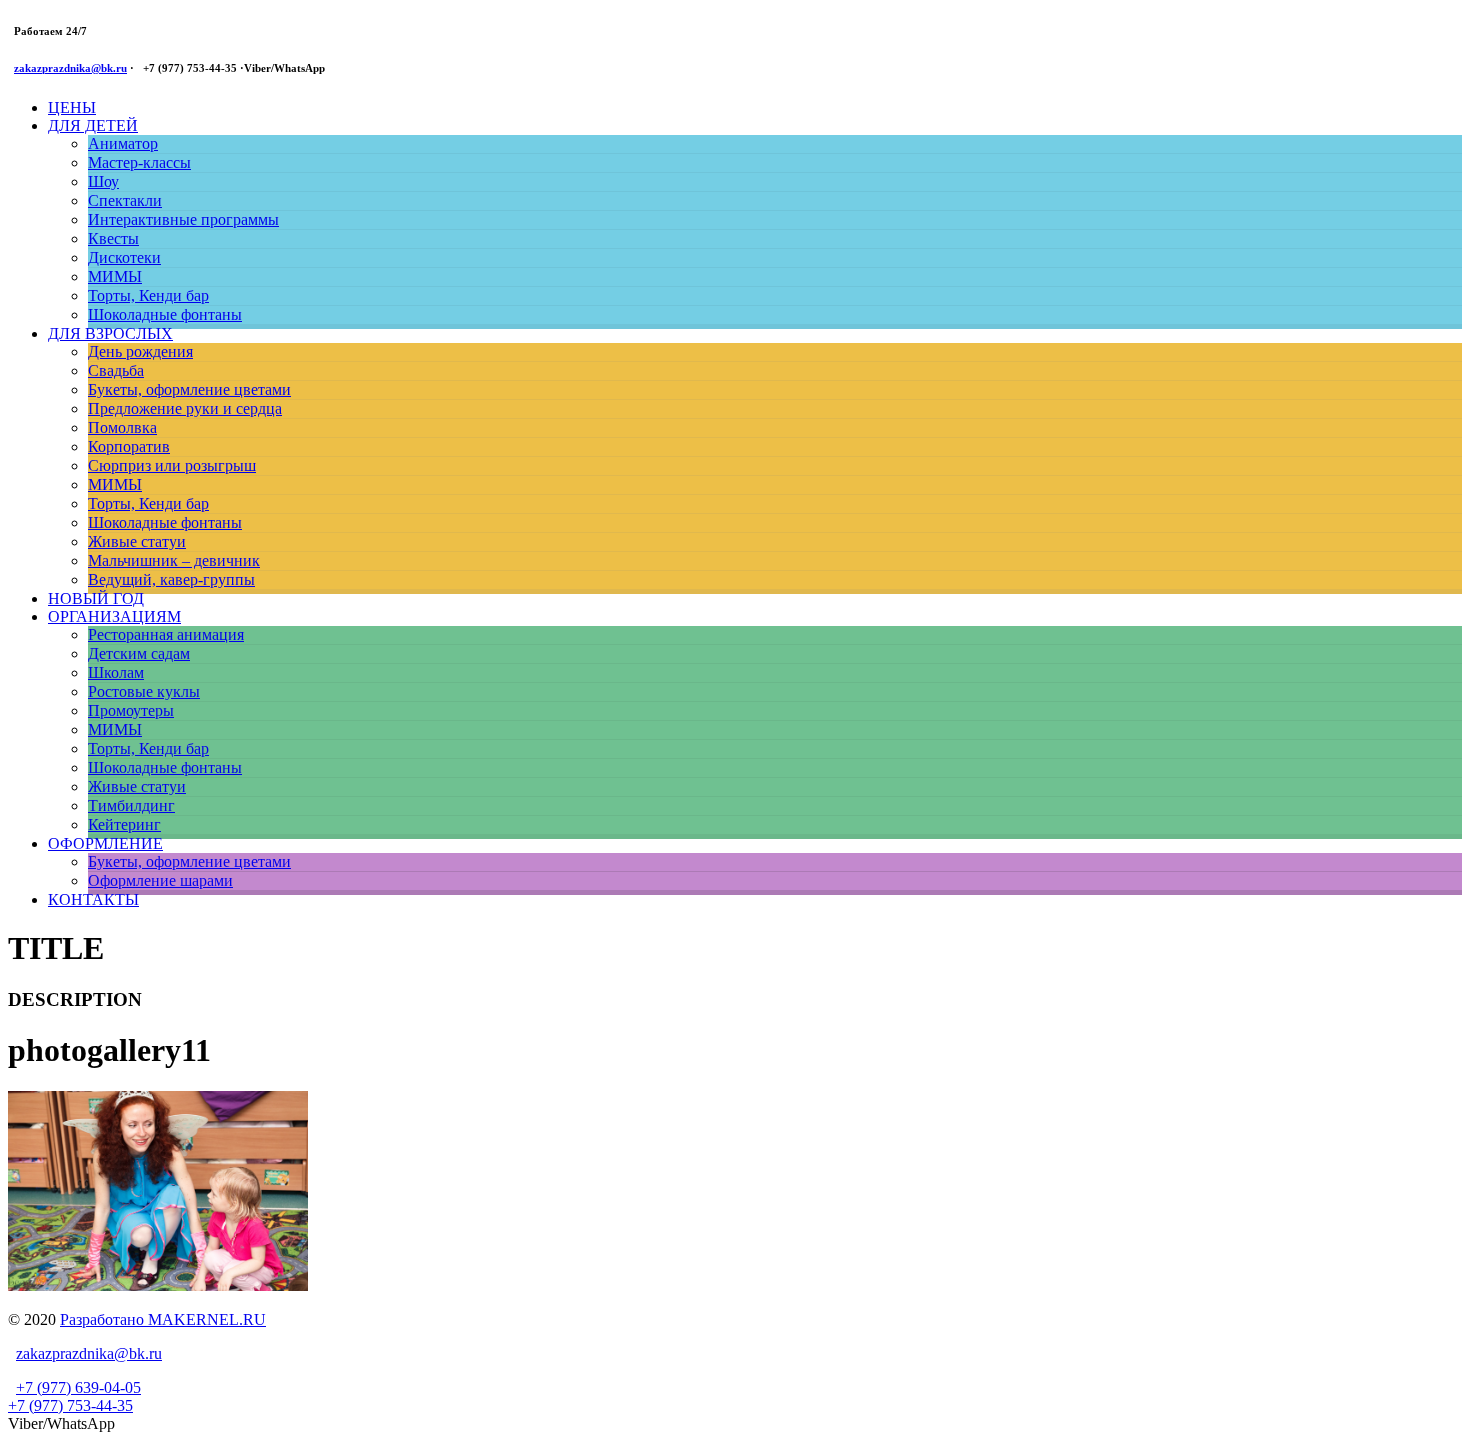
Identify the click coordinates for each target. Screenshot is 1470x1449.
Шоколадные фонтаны (165, 314)
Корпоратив (129, 446)
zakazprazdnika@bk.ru (70, 68)
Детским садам (139, 653)
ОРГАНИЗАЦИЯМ (114, 616)
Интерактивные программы (183, 219)
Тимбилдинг (131, 805)
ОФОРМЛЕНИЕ (105, 843)
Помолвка (122, 427)
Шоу (103, 181)
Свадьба (116, 370)
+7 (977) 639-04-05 (78, 1387)
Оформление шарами (160, 880)
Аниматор (123, 143)
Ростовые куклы (144, 691)
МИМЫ (115, 276)
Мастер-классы (139, 162)
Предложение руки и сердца (185, 408)
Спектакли (125, 200)
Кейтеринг (124, 824)
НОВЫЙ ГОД (96, 598)
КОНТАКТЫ (93, 899)
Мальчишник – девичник (174, 560)
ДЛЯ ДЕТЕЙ (93, 125)
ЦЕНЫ (72, 107)
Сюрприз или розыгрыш (172, 465)
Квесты (113, 238)
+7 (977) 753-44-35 (70, 1405)
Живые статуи (137, 541)
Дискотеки (124, 257)
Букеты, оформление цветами (189, 389)
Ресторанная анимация (166, 634)
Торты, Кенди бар (148, 295)
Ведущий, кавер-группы (171, 579)
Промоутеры (131, 710)
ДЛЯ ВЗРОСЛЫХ (110, 333)
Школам (116, 672)
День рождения (140, 351)
